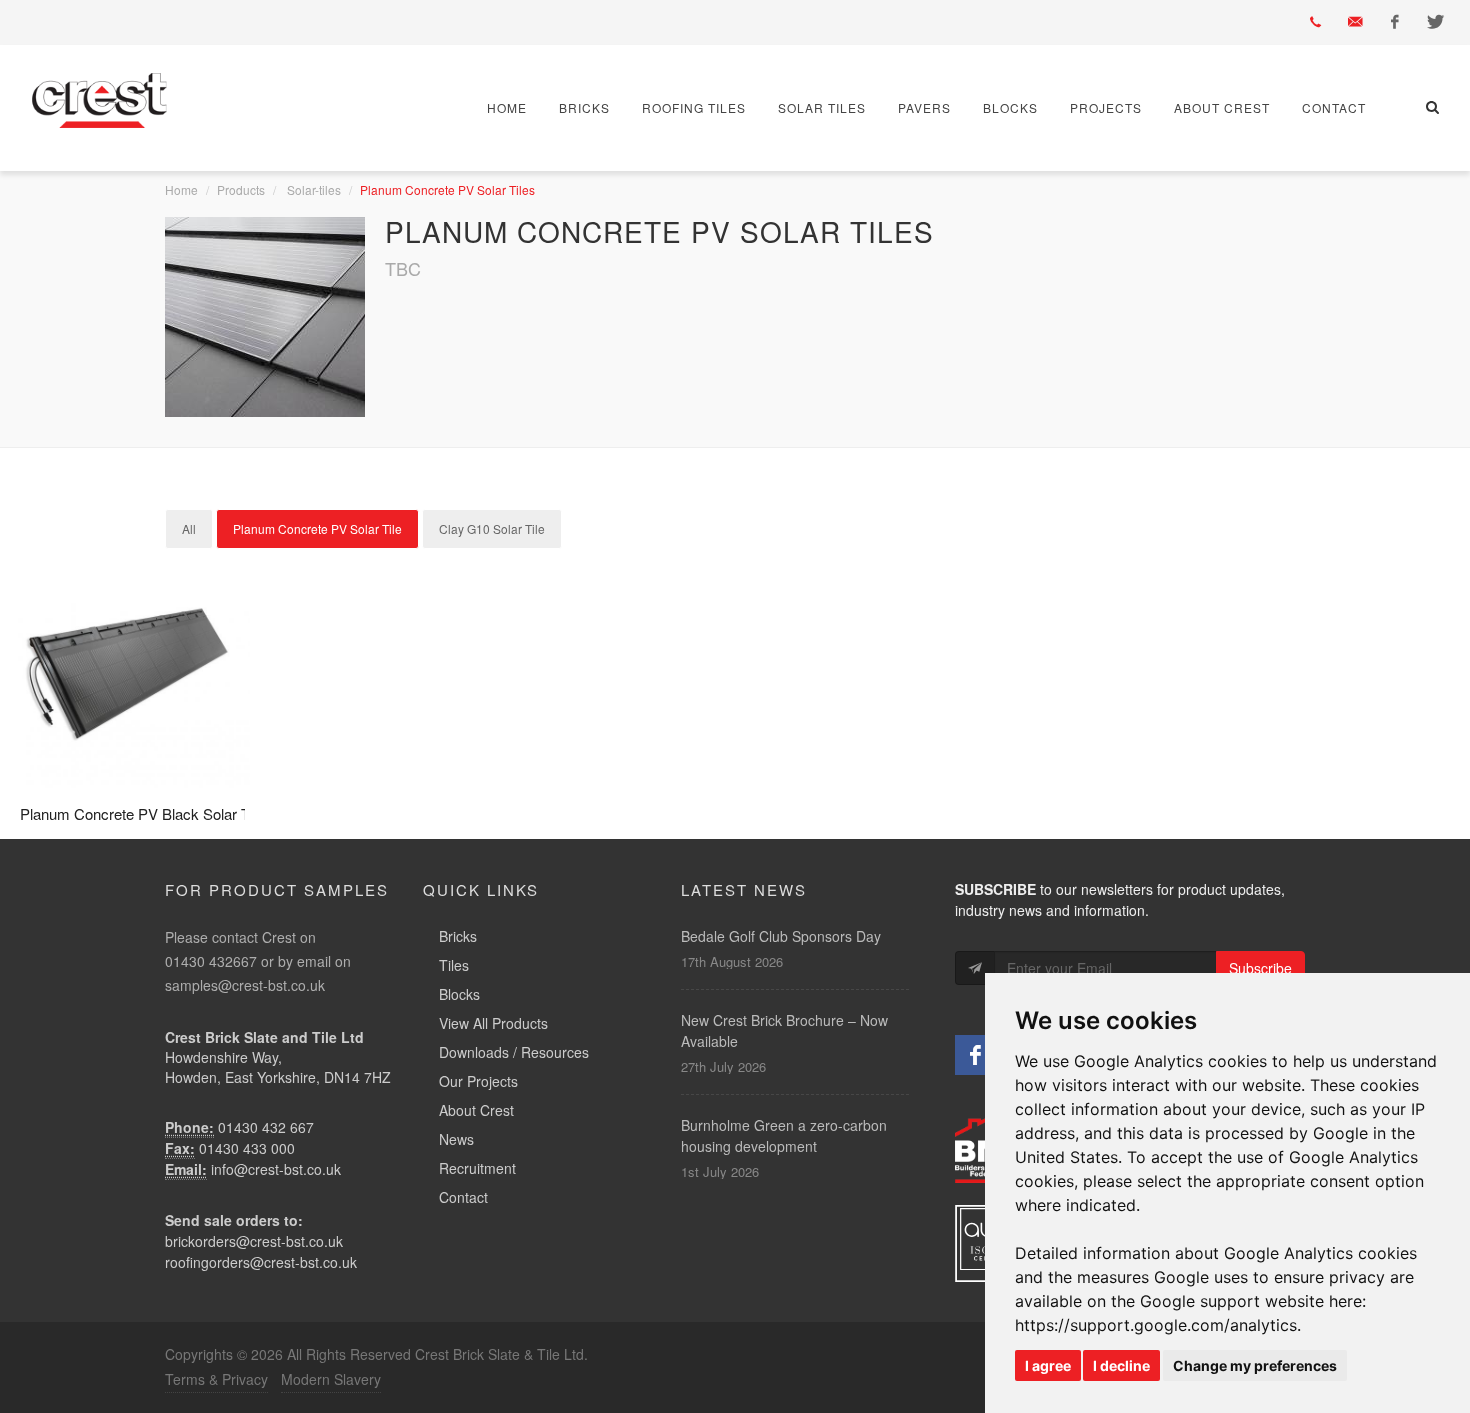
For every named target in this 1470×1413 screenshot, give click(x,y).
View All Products (493, 1023)
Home (507, 107)
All (189, 528)
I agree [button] (1048, 1365)
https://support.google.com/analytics (1156, 1325)
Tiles (454, 965)
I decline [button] (1121, 1365)
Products (241, 189)
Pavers (924, 107)
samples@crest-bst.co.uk (245, 985)
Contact (1334, 107)
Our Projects (478, 1081)
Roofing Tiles (694, 107)
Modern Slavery (331, 1379)
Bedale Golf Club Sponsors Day (781, 936)
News (456, 1139)
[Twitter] (1435, 22)
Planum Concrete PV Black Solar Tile (142, 813)
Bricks (584, 107)
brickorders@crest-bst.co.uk (254, 1241)
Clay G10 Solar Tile (492, 528)
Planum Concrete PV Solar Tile (317, 528)
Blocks (1010, 107)
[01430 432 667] (1315, 22)
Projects (1106, 107)
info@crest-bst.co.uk (276, 1169)
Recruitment (477, 1168)
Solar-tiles (314, 189)
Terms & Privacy (216, 1379)
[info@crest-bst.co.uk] (1355, 22)
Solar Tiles (822, 107)
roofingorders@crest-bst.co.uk (261, 1262)
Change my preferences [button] (1255, 1365)
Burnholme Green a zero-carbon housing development (784, 1135)
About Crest (1222, 107)
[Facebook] (1395, 22)
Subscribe (1260, 968)
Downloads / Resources (514, 1052)
